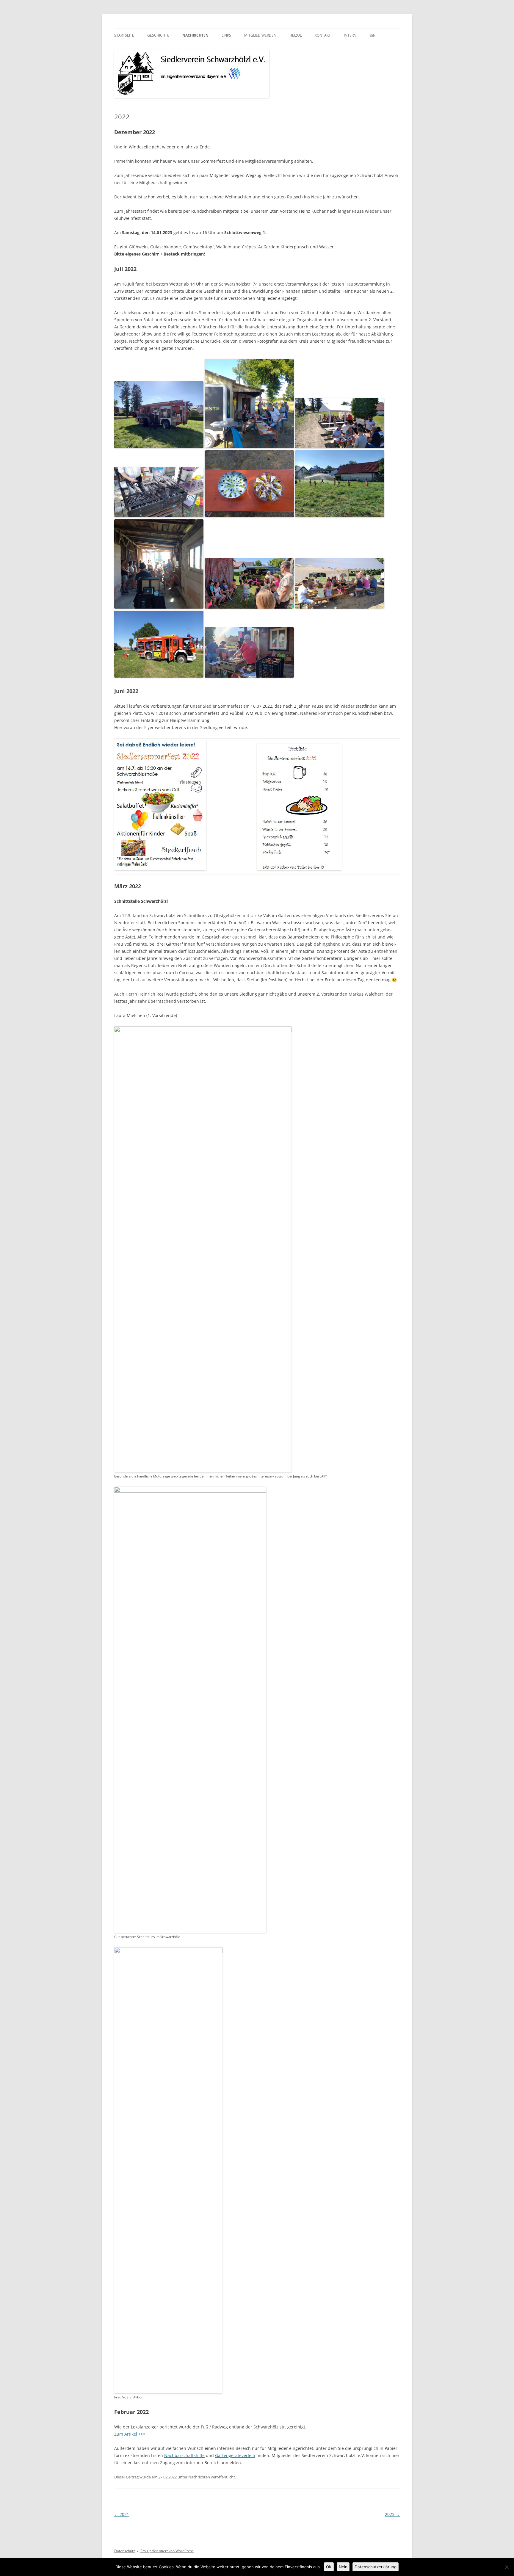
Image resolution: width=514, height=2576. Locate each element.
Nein (343, 2567)
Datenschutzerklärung (376, 2567)
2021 (122, 2514)
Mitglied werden (260, 35)
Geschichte (158, 35)
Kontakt (323, 35)
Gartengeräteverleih (235, 2455)
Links (226, 35)
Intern (350, 35)
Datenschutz (125, 2551)
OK (329, 2567)
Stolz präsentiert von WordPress (167, 2551)
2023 (392, 2514)
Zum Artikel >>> (130, 2434)
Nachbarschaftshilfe (184, 2455)
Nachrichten (195, 35)
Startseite (124, 35)
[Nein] (507, 2567)
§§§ (372, 35)
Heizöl (296, 35)
